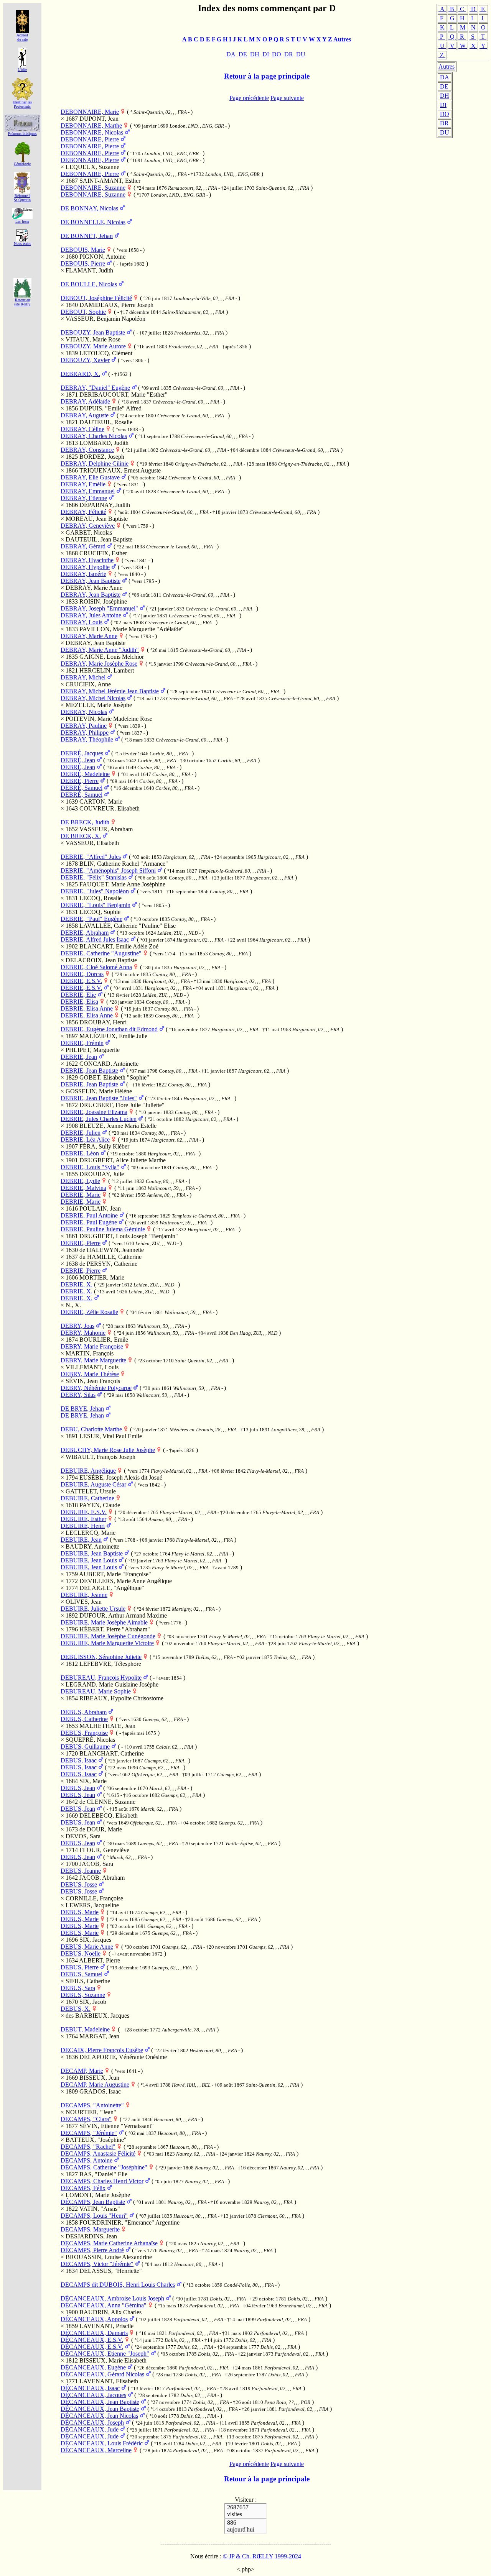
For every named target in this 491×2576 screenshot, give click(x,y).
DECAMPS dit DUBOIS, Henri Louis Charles (118, 2285)
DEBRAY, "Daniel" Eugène (95, 388)
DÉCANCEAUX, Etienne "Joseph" (105, 2354)
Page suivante (287, 98)
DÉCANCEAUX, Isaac (90, 2388)
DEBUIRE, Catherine (87, 1498)
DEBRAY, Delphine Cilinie (95, 464)
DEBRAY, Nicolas (84, 712)
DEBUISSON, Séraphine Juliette (101, 1657)
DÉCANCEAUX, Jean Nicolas (99, 2416)
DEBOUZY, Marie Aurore (93, 346)
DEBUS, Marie (80, 1912)
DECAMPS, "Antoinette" (92, 2105)
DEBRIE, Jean (79, 1057)
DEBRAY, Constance (87, 450)
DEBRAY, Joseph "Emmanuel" (99, 608)
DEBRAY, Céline (82, 429)
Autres (447, 66)
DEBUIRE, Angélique (88, 1471)
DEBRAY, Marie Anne (89, 636)
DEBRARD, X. (80, 374)
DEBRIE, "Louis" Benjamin (96, 905)
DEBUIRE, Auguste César (93, 1484)
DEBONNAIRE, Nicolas (92, 132)
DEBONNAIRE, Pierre (90, 139)
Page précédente (249, 98)
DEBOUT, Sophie (83, 312)
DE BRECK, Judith (85, 822)
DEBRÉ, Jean (78, 760)
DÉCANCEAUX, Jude (90, 2429)
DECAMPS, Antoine (87, 2160)
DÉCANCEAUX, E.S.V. (92, 2340)
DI (443, 105)
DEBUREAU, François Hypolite (101, 1678)
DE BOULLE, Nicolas (89, 284)
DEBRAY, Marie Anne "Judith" (100, 650)
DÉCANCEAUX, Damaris (94, 2333)
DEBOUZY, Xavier (85, 360)
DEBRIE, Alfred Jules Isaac (95, 939)
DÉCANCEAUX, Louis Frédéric (102, 2443)
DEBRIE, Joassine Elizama (94, 1112)
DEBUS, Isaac (79, 1760)
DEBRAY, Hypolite (85, 567)
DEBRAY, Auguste (85, 415)
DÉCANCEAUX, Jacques (93, 2395)
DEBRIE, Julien (81, 1133)
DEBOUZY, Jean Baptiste (93, 332)
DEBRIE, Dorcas (82, 974)
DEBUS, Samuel (82, 1974)
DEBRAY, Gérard (83, 546)
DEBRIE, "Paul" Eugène (91, 919)
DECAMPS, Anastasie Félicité (98, 2154)
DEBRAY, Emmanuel (88, 491)
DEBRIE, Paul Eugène (89, 1222)
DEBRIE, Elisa (79, 1002)
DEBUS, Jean (78, 1788)
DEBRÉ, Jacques (82, 753)
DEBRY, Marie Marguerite (93, 1360)
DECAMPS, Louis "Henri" (94, 2216)
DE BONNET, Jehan (87, 236)
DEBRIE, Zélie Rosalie (89, 1312)
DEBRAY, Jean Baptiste (91, 581)
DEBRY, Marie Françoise (92, 1346)
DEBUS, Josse (79, 1884)
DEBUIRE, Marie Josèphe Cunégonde (108, 1636)
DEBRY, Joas (77, 1326)
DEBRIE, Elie (78, 995)
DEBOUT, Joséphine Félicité (96, 298)
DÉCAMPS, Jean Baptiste (93, 2202)
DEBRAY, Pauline (84, 726)
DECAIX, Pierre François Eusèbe (102, 2050)
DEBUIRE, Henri (83, 1526)
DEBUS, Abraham (84, 1712)
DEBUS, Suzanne (83, 1995)
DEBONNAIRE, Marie (90, 112)
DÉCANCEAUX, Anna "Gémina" (104, 2305)
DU (445, 132)
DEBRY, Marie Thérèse (90, 1374)
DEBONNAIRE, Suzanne (93, 188)
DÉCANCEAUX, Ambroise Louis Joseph (112, 2298)
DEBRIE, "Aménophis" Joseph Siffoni (108, 870)
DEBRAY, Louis (82, 622)
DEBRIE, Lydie (80, 1181)
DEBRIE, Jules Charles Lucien (99, 1119)
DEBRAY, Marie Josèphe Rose (99, 664)
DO (445, 114)
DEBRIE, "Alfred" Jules (91, 857)
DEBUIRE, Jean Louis (89, 1560)
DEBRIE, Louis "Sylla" (90, 1167)
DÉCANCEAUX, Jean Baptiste (100, 2402)
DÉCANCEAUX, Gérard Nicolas (102, 2374)
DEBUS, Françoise (84, 1733)
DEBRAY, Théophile (87, 739)
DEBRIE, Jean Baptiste (89, 1071)
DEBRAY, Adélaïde (85, 401)
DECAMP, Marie (82, 2071)
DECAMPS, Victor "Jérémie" (97, 2264)
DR (444, 123)
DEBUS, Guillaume (85, 1747)
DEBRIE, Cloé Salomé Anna (96, 967)
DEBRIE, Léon (80, 1153)
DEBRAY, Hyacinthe (87, 560)
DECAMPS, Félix (83, 2188)
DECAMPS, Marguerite (90, 2229)
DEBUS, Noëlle (81, 1953)
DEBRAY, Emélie (83, 484)
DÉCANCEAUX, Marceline (96, 2450)
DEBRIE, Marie (81, 1195)
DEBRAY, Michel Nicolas (93, 698)
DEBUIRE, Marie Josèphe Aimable (104, 1622)
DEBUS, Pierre (80, 1967)
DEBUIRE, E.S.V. (84, 1512)
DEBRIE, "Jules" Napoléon (95, 891)
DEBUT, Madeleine (85, 2029)
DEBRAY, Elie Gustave (90, 477)
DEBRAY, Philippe (85, 733)
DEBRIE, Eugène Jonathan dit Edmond (109, 1029)
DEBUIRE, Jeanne (84, 1595)
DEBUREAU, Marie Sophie (96, 1691)
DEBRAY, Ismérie (83, 574)
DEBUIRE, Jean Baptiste (92, 1553)
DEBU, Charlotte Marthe (91, 1429)
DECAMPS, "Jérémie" (89, 2133)
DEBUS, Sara (78, 1988)
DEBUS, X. (76, 2009)
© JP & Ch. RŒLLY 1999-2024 (261, 2556)
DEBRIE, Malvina (83, 1188)
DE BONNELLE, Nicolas (93, 222)
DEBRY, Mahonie (83, 1333)
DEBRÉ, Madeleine (85, 774)
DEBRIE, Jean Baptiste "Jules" (99, 1098)
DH (445, 96)
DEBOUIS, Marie (83, 250)
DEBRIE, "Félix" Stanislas (94, 877)
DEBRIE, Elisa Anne (87, 1008)
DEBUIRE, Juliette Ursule (93, 1609)
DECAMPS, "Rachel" (88, 2147)
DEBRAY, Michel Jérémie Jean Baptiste (110, 691)
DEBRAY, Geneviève (88, 526)
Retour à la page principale (267, 76)
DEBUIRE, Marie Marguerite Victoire (107, 1643)
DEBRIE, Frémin (82, 1043)
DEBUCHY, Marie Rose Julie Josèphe (108, 1450)
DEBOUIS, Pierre (83, 263)
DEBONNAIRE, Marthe (91, 126)
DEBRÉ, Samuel (82, 788)
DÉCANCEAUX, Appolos (94, 2319)
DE (444, 86)
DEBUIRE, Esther (83, 1519)
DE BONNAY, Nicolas (89, 208)
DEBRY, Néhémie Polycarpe (96, 1388)
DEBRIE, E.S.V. (81, 981)
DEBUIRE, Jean (81, 1540)
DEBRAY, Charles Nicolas (94, 436)
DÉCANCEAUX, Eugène (93, 2367)
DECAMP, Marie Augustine (95, 2085)
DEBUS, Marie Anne (87, 1947)
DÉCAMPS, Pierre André (92, 2250)
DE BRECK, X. (81, 836)
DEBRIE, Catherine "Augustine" (101, 953)
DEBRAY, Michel (83, 677)
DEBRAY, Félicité (83, 512)
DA (445, 77)
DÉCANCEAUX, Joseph (92, 2423)
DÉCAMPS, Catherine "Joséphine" (104, 2167)
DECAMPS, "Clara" (86, 2119)
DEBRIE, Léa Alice (85, 1140)
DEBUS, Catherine (84, 1719)
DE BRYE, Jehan (82, 1409)
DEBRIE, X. (77, 1284)
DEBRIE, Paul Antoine (89, 1215)
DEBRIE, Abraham (85, 933)
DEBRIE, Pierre (81, 1243)
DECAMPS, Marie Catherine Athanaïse (109, 2243)
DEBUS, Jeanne (81, 1871)
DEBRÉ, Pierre (80, 781)
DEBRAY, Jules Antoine (91, 615)
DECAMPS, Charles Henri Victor (102, 2181)
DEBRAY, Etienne (84, 498)
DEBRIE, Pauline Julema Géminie (103, 1229)
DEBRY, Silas (78, 1395)
